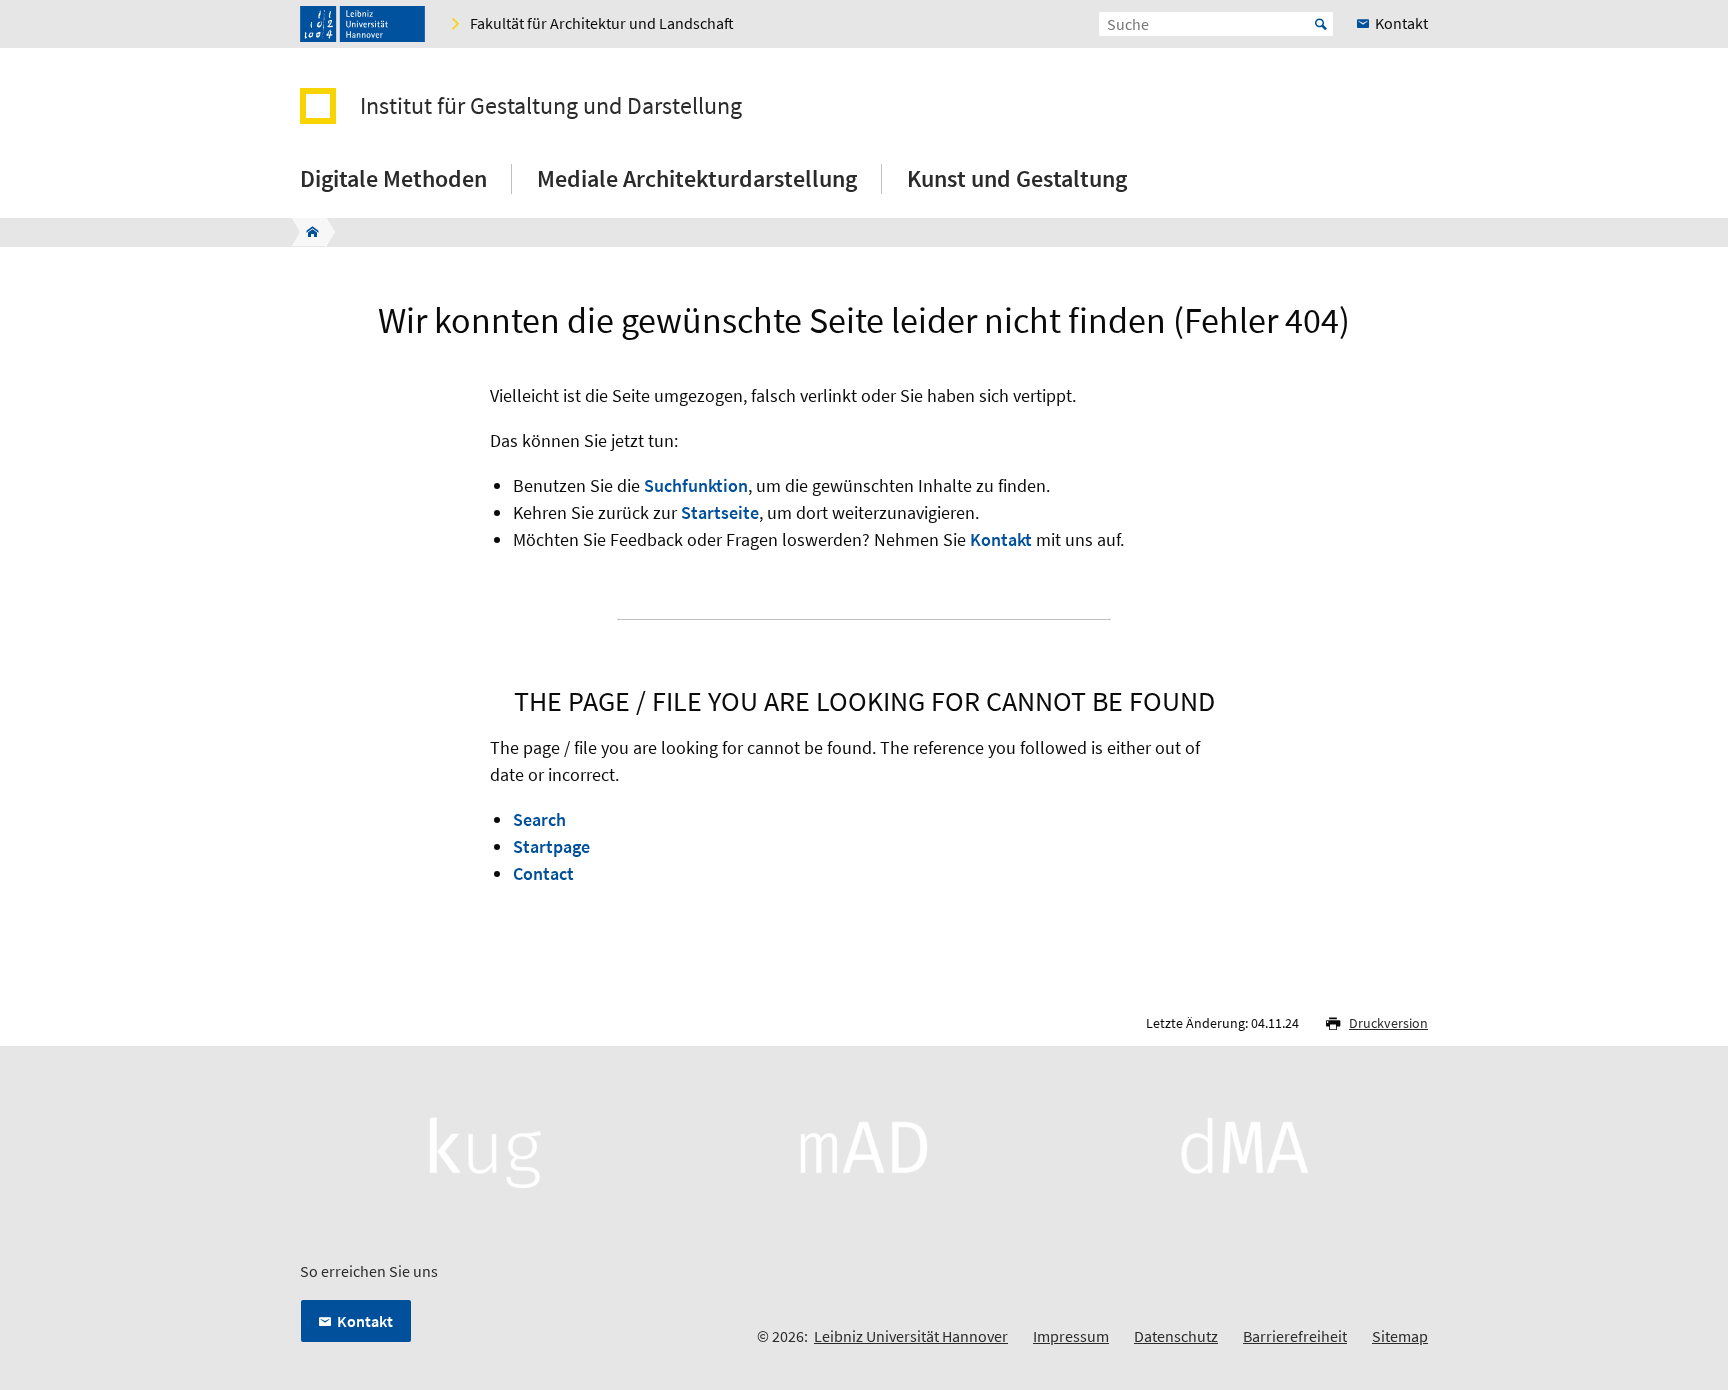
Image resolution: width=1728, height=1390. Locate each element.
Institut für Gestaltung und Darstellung (551, 106)
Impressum (1071, 1336)
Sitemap (1400, 1336)
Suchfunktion (696, 485)
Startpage (551, 846)
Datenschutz (1176, 1336)
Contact (543, 873)
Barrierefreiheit (1295, 1336)
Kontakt (1001, 539)
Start (1321, 24)
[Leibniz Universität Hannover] (362, 24)
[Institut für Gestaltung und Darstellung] (306, 232)
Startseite (720, 512)
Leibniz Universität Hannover (911, 1336)
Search (539, 819)
